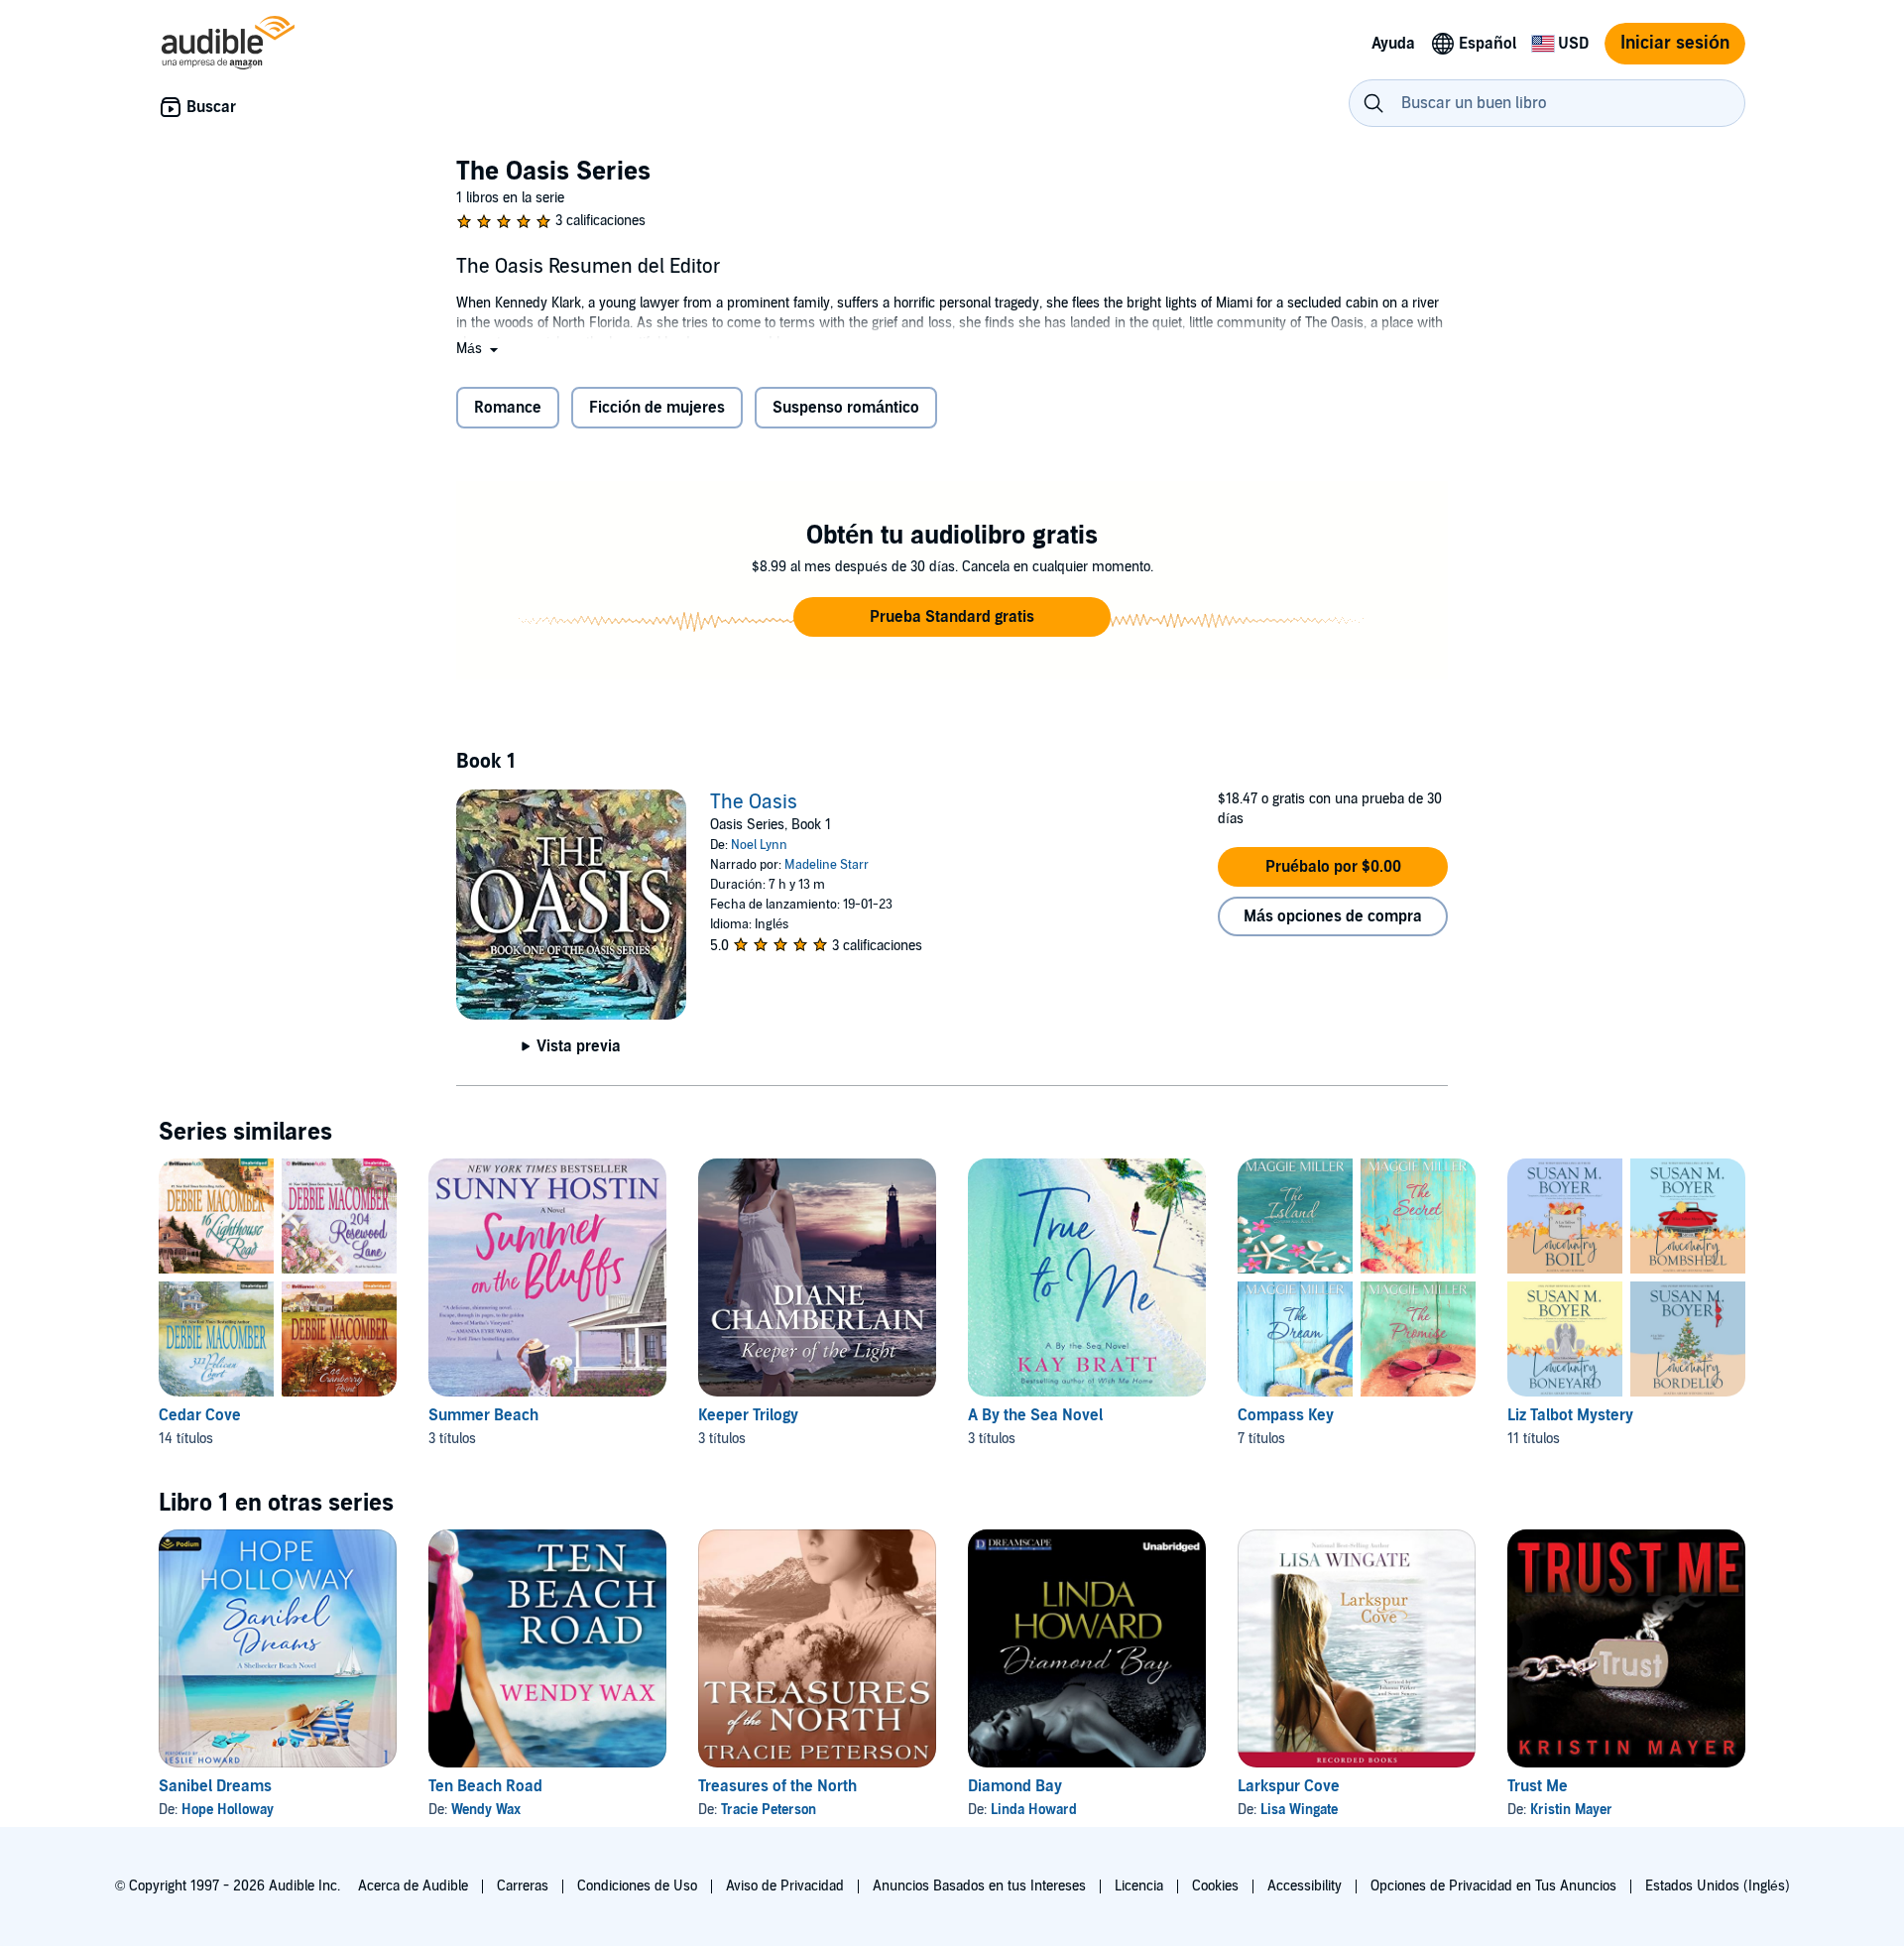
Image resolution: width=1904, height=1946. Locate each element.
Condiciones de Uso (637, 1886)
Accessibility (1305, 1886)
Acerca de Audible (413, 1886)
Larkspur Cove (1289, 1786)
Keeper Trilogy (748, 1415)
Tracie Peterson (769, 1810)
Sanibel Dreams (215, 1786)
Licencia (1139, 1886)
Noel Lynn (759, 845)
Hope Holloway (228, 1810)
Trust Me (1538, 1786)
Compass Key (1286, 1415)
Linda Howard (1034, 1810)
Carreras (523, 1886)
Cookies (1215, 1886)
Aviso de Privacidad (785, 1886)
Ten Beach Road (485, 1786)
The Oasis (754, 802)
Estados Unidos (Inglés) (1718, 1886)
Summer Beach (483, 1415)
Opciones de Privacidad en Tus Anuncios (1493, 1886)
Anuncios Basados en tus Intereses (979, 1886)
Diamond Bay (1015, 1786)
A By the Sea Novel (1035, 1415)
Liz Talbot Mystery (1570, 1415)
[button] (479, 349)
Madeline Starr (827, 865)
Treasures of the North (777, 1786)
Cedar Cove (200, 1415)
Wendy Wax (486, 1810)
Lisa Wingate (1299, 1810)
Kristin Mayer (1571, 1810)
